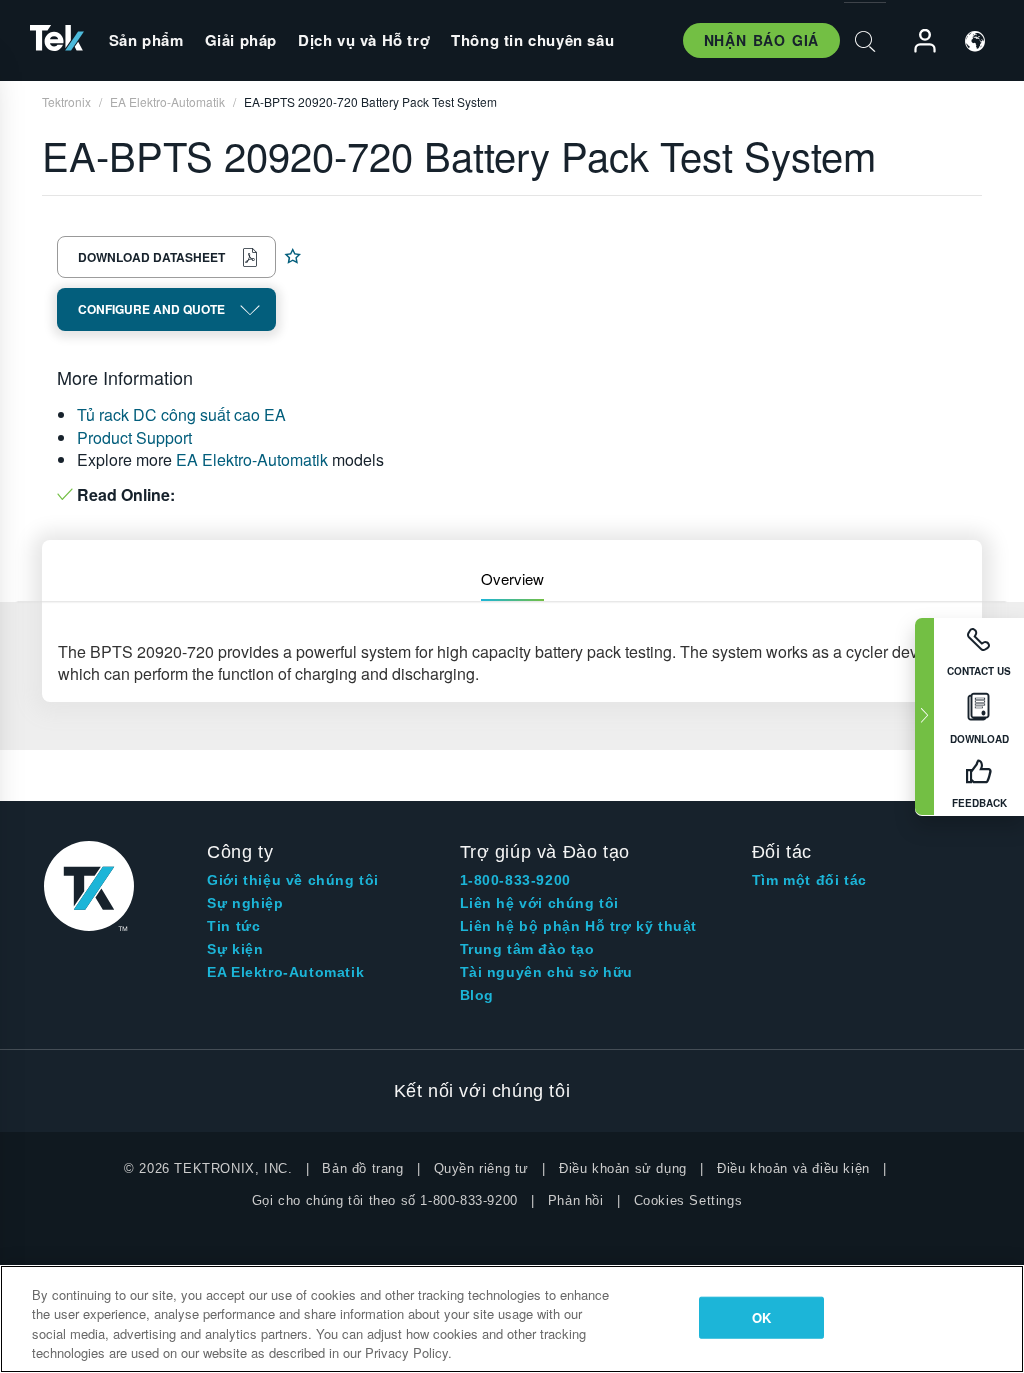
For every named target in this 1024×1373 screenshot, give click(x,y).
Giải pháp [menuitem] (241, 40)
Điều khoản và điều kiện (793, 1168)
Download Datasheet (151, 257)
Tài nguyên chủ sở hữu (547, 972)
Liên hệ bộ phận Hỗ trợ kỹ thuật (579, 926)
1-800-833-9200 (515, 880)
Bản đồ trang (362, 1168)
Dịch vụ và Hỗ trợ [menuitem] (364, 40)
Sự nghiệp (245, 903)
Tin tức (233, 926)
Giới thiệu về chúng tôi (293, 880)
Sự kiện (235, 949)
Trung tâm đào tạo (527, 949)
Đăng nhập (916, 41)
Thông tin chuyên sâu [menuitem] (532, 40)
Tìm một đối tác (809, 880)
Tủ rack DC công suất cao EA (181, 414)
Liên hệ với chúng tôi (540, 903)
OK (761, 1317)
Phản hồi (576, 1200)
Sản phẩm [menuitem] (146, 40)
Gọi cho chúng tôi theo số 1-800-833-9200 (385, 1200)
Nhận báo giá (761, 40)
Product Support (134, 437)
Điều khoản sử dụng (623, 1168)
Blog (477, 995)
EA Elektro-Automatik (252, 459)
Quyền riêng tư (481, 1168)
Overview (512, 578)
